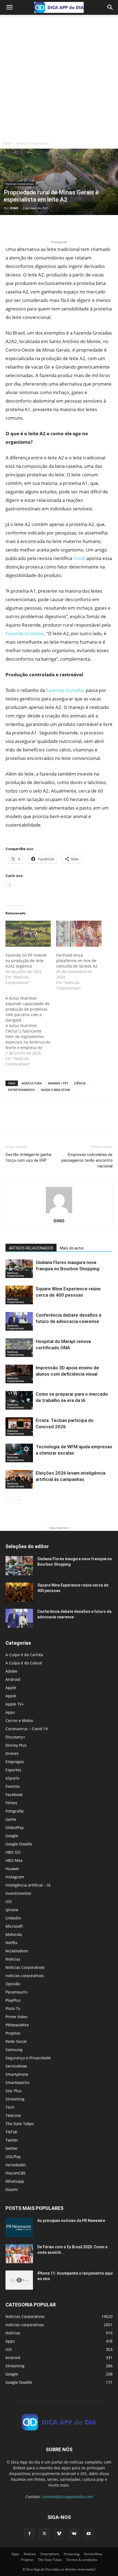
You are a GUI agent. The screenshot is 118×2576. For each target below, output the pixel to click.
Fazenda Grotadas (25, 633)
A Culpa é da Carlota (24, 1655)
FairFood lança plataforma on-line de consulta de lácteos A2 (77, 961)
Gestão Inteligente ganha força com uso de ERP (28, 1157)
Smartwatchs (17, 2082)
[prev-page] (9, 1500)
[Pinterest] (36, 226)
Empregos (15, 1762)
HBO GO (13, 1852)
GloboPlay (15, 1827)
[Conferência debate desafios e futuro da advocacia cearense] (19, 1321)
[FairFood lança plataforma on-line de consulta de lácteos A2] (79, 934)
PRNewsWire (17, 2025)
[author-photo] (59, 1213)
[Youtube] (89, 2534)
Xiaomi (12, 2189)
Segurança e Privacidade (28, 2058)
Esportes (13, 1770)
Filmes (11, 1803)
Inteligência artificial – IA (28, 1885)
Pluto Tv (13, 2008)
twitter (12, 2148)
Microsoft (14, 1926)
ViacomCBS (16, 2173)
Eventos (13, 1786)
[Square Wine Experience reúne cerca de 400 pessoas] (19, 1295)
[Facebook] (11, 226)
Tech (10, 2107)
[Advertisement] (59, 77)
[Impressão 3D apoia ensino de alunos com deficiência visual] (19, 1374)
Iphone (12, 1910)
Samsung (14, 2050)
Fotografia (15, 1811)
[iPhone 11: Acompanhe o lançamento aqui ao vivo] (19, 2280)
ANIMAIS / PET (58, 1083)
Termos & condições (82, 2560)
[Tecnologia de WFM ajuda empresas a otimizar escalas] (19, 1453)
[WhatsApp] (49, 226)
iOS (9, 1901)
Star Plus (14, 2091)
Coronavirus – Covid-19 (27, 1729)
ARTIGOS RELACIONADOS (31, 1248)
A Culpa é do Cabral (24, 1663)
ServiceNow (16, 2066)
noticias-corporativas (25, 1976)
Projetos (13, 2033)
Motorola (14, 1934)
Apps (10, 1712)
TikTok (11, 2132)
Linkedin (13, 1918)
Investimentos (18, 1893)
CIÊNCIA (80, 1083)
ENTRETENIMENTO (21, 1090)
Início (7, 143)
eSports (12, 1778)
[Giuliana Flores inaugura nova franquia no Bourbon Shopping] (19, 1269)
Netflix (11, 1943)
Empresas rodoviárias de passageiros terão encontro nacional (87, 1160)
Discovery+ (15, 1737)
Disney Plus (16, 1745)
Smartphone (17, 2074)
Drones (12, 1753)
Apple (11, 1688)
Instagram (15, 1877)
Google (12, 1836)
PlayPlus (13, 2000)
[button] (9, 7)
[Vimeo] (59, 2534)
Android (13, 1679)
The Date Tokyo (19, 2124)
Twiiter (12, 2140)
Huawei (12, 1869)
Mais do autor (72, 1248)
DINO (14, 208)
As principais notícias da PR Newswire (71, 2221)
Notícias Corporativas (32, 143)
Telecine (13, 2115)
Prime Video (16, 2017)
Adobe (11, 1671)
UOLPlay (13, 2157)
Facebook (14, 1795)
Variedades (16, 2165)
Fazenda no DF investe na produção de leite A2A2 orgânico (26, 961)
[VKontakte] (74, 2534)
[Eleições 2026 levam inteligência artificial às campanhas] (19, 1479)
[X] (24, 226)
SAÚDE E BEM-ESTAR (55, 1090)
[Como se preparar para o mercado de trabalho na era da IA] (19, 1400)
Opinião (13, 1984)
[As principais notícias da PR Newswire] (19, 2227)
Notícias (13, 1959)
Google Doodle (19, 1844)
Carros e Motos (19, 1720)
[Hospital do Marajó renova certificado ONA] (19, 1348)
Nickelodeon (17, 1951)
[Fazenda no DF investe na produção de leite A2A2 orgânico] (28, 934)
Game (11, 1819)
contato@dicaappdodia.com (67, 2497)
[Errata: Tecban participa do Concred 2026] (19, 1427)
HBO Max (14, 1860)
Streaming (15, 2099)
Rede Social (16, 2041)
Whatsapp (15, 2181)
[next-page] (18, 1500)
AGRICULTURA (32, 1083)
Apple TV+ (15, 1704)
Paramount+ (17, 1992)
